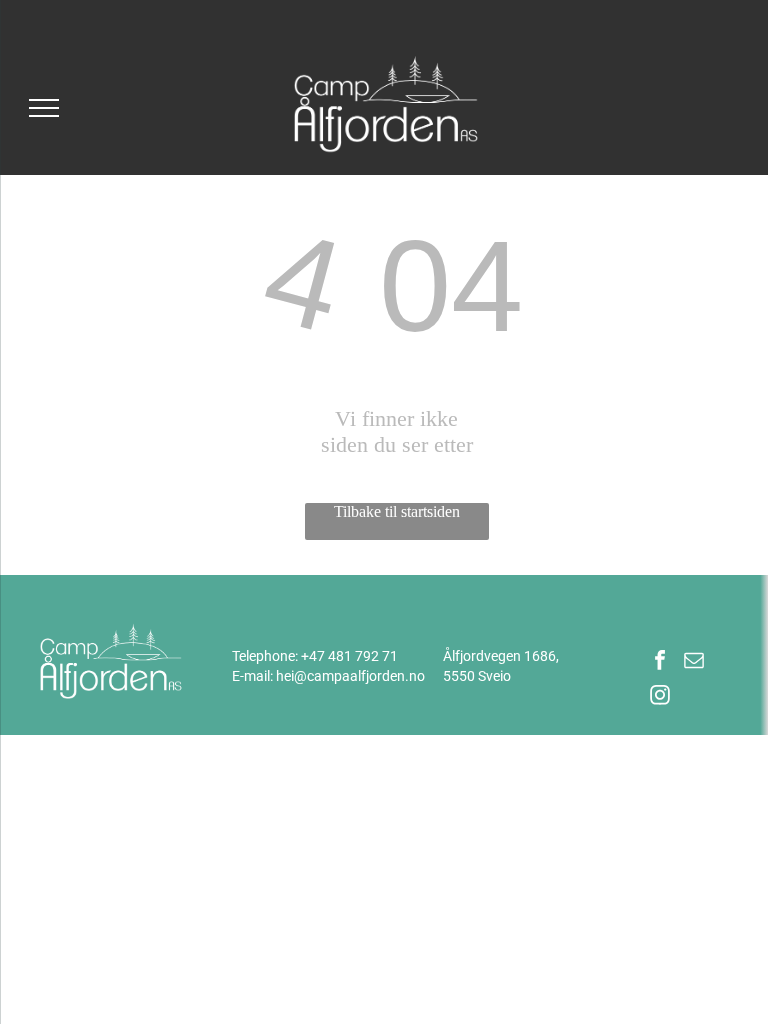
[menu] (44, 108)
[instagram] (660, 697)
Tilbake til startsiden (397, 511)
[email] (694, 662)
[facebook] (660, 662)
